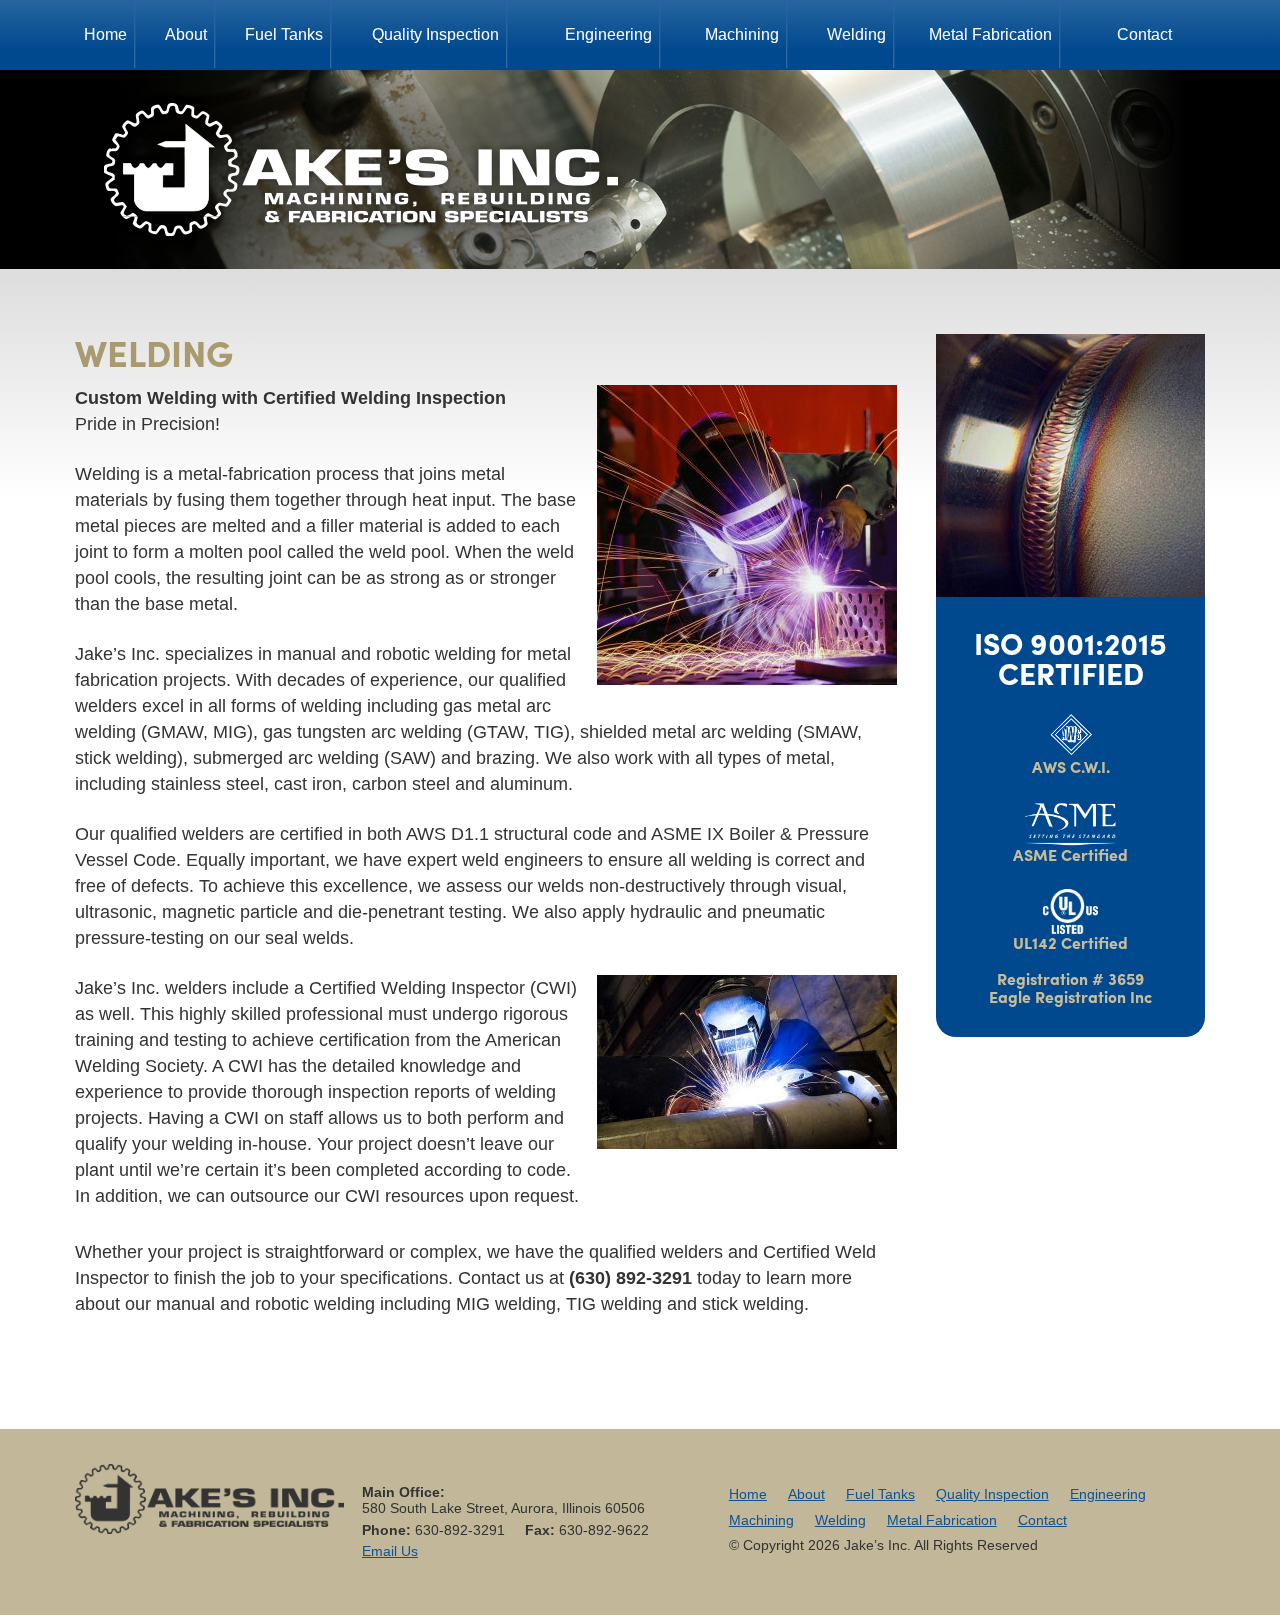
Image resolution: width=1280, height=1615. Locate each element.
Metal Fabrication (990, 34)
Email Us (390, 1551)
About (186, 34)
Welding (856, 34)
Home (105, 34)
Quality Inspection (435, 34)
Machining (742, 34)
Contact (1144, 34)
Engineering (608, 34)
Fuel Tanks (284, 34)
